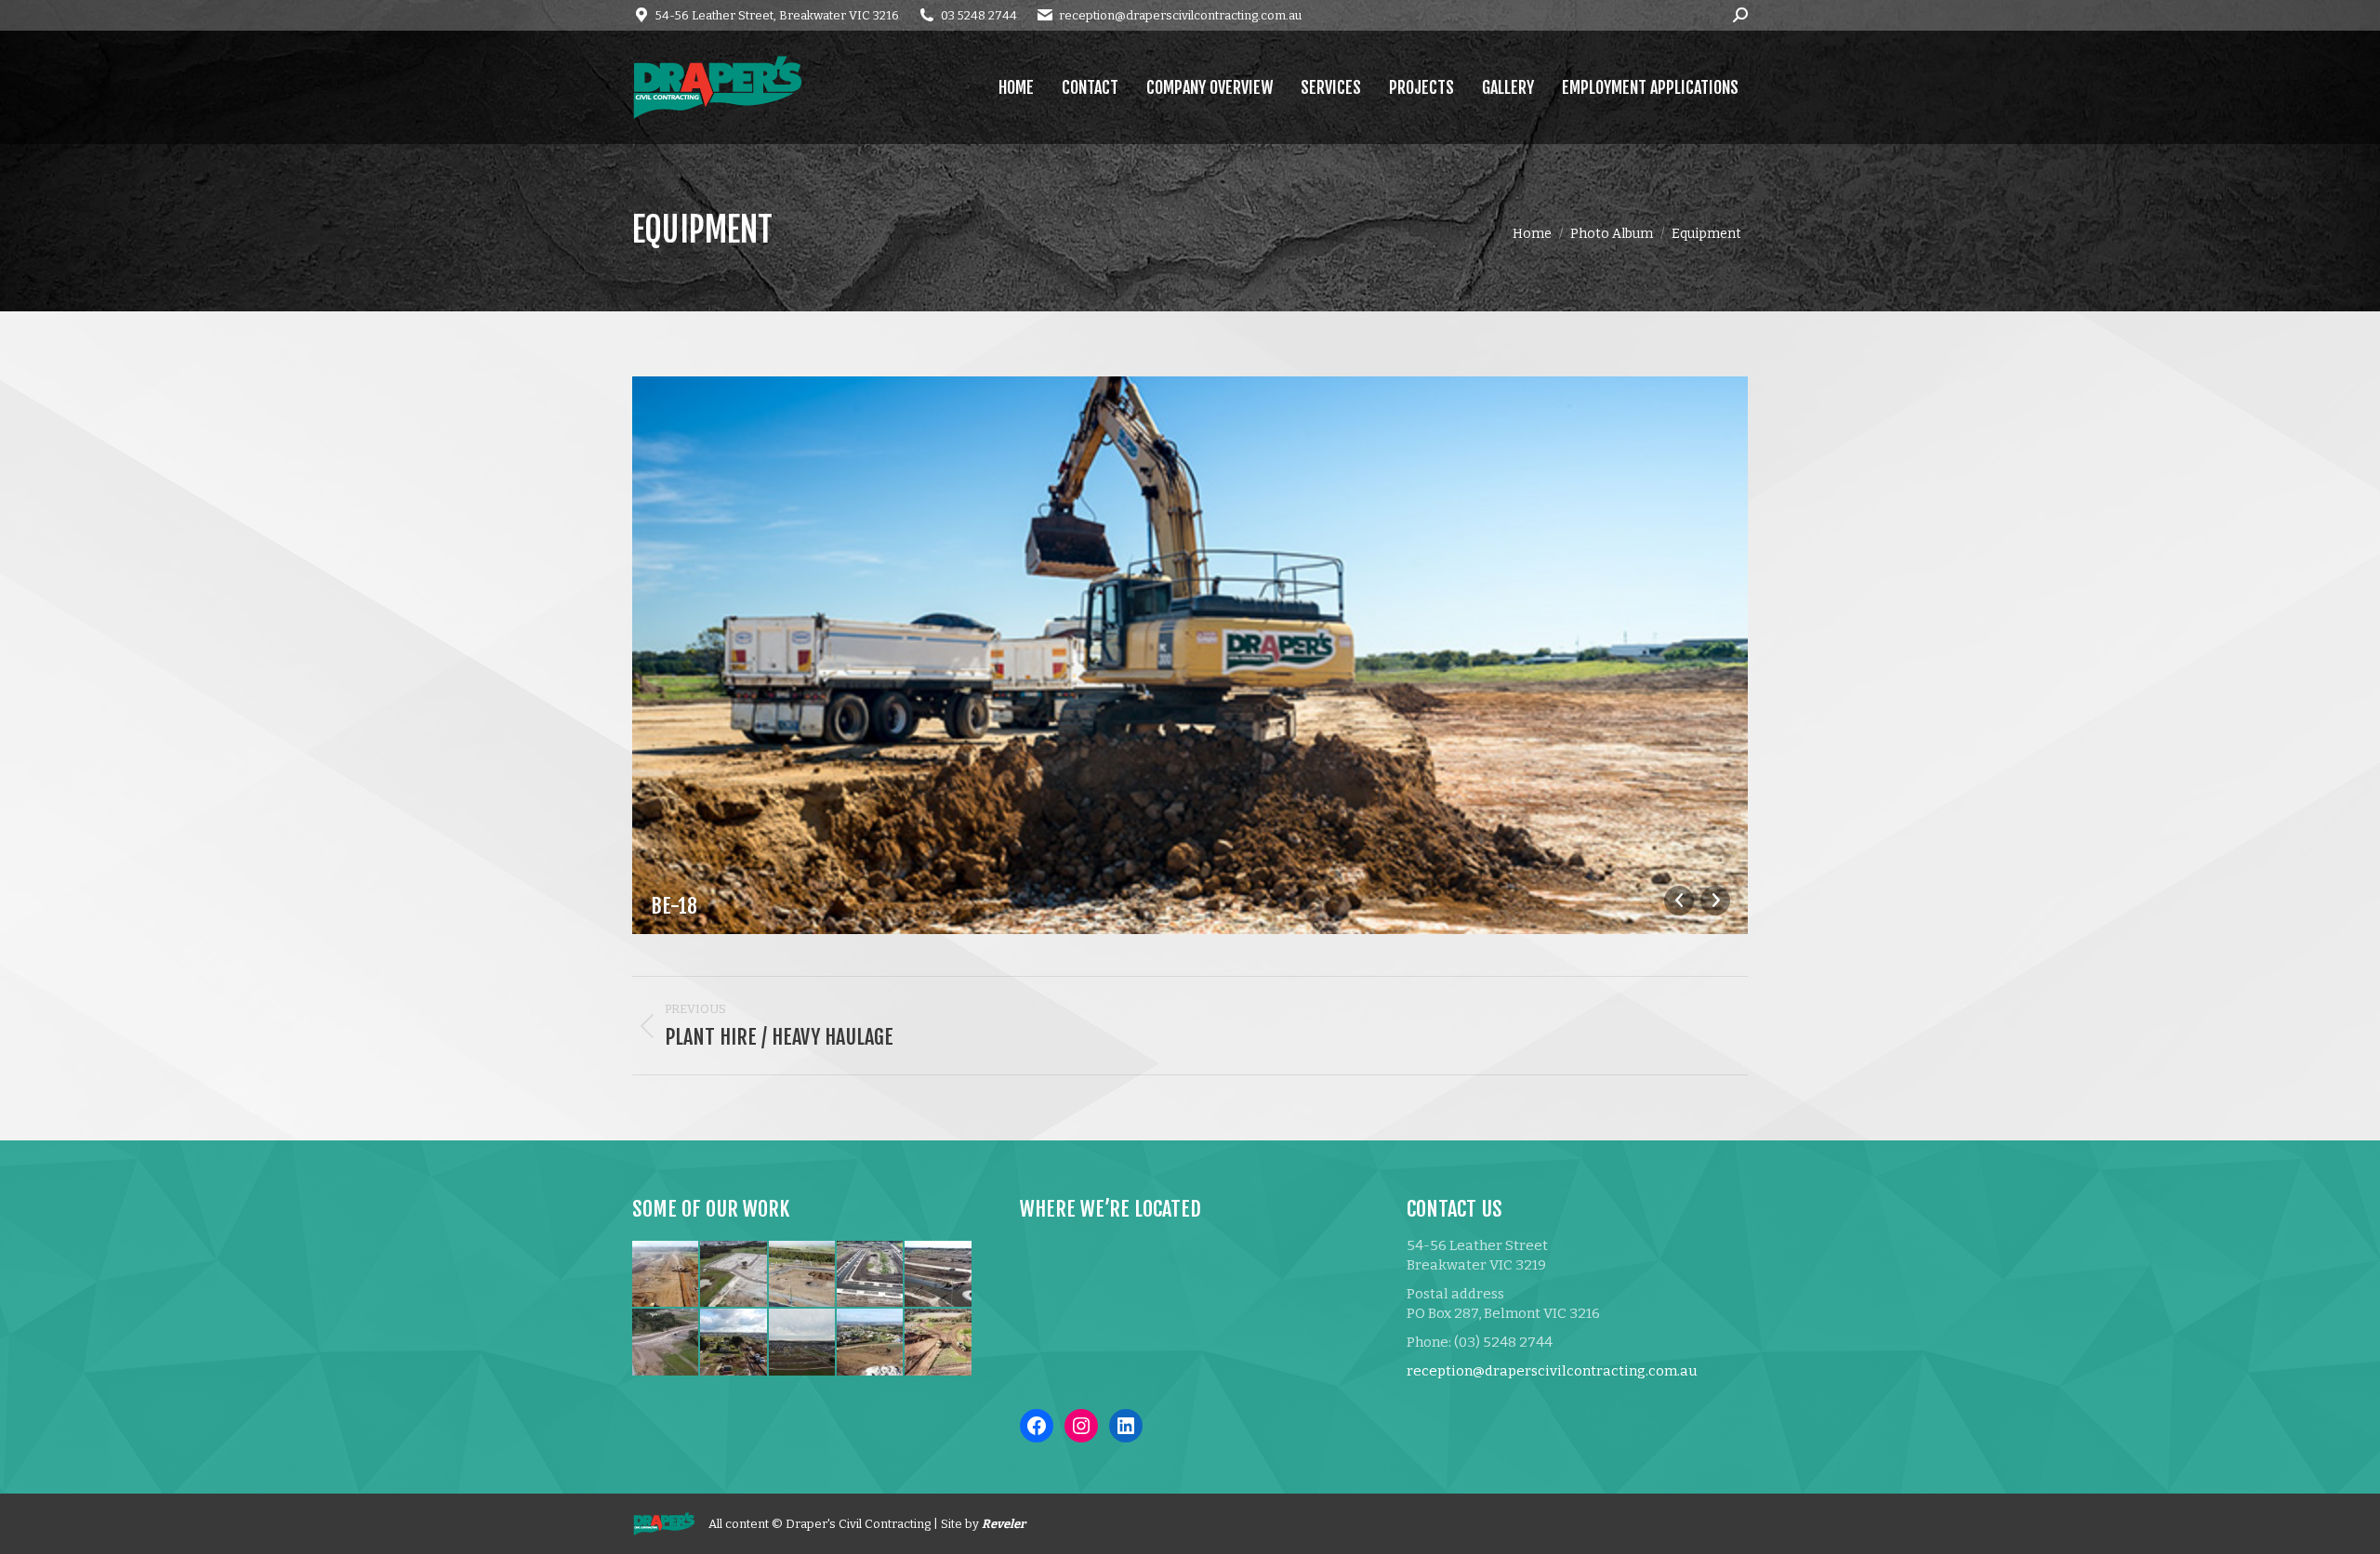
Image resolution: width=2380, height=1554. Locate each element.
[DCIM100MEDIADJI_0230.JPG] (666, 1343)
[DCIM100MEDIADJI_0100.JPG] (939, 1343)
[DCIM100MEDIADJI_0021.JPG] (803, 1275)
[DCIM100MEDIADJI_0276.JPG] (939, 1275)
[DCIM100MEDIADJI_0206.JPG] (803, 1343)
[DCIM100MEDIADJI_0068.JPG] (734, 1343)
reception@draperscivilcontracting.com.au (1180, 15)
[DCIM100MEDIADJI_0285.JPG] (871, 1275)
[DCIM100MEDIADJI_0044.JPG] (871, 1343)
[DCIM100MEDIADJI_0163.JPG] (734, 1275)
